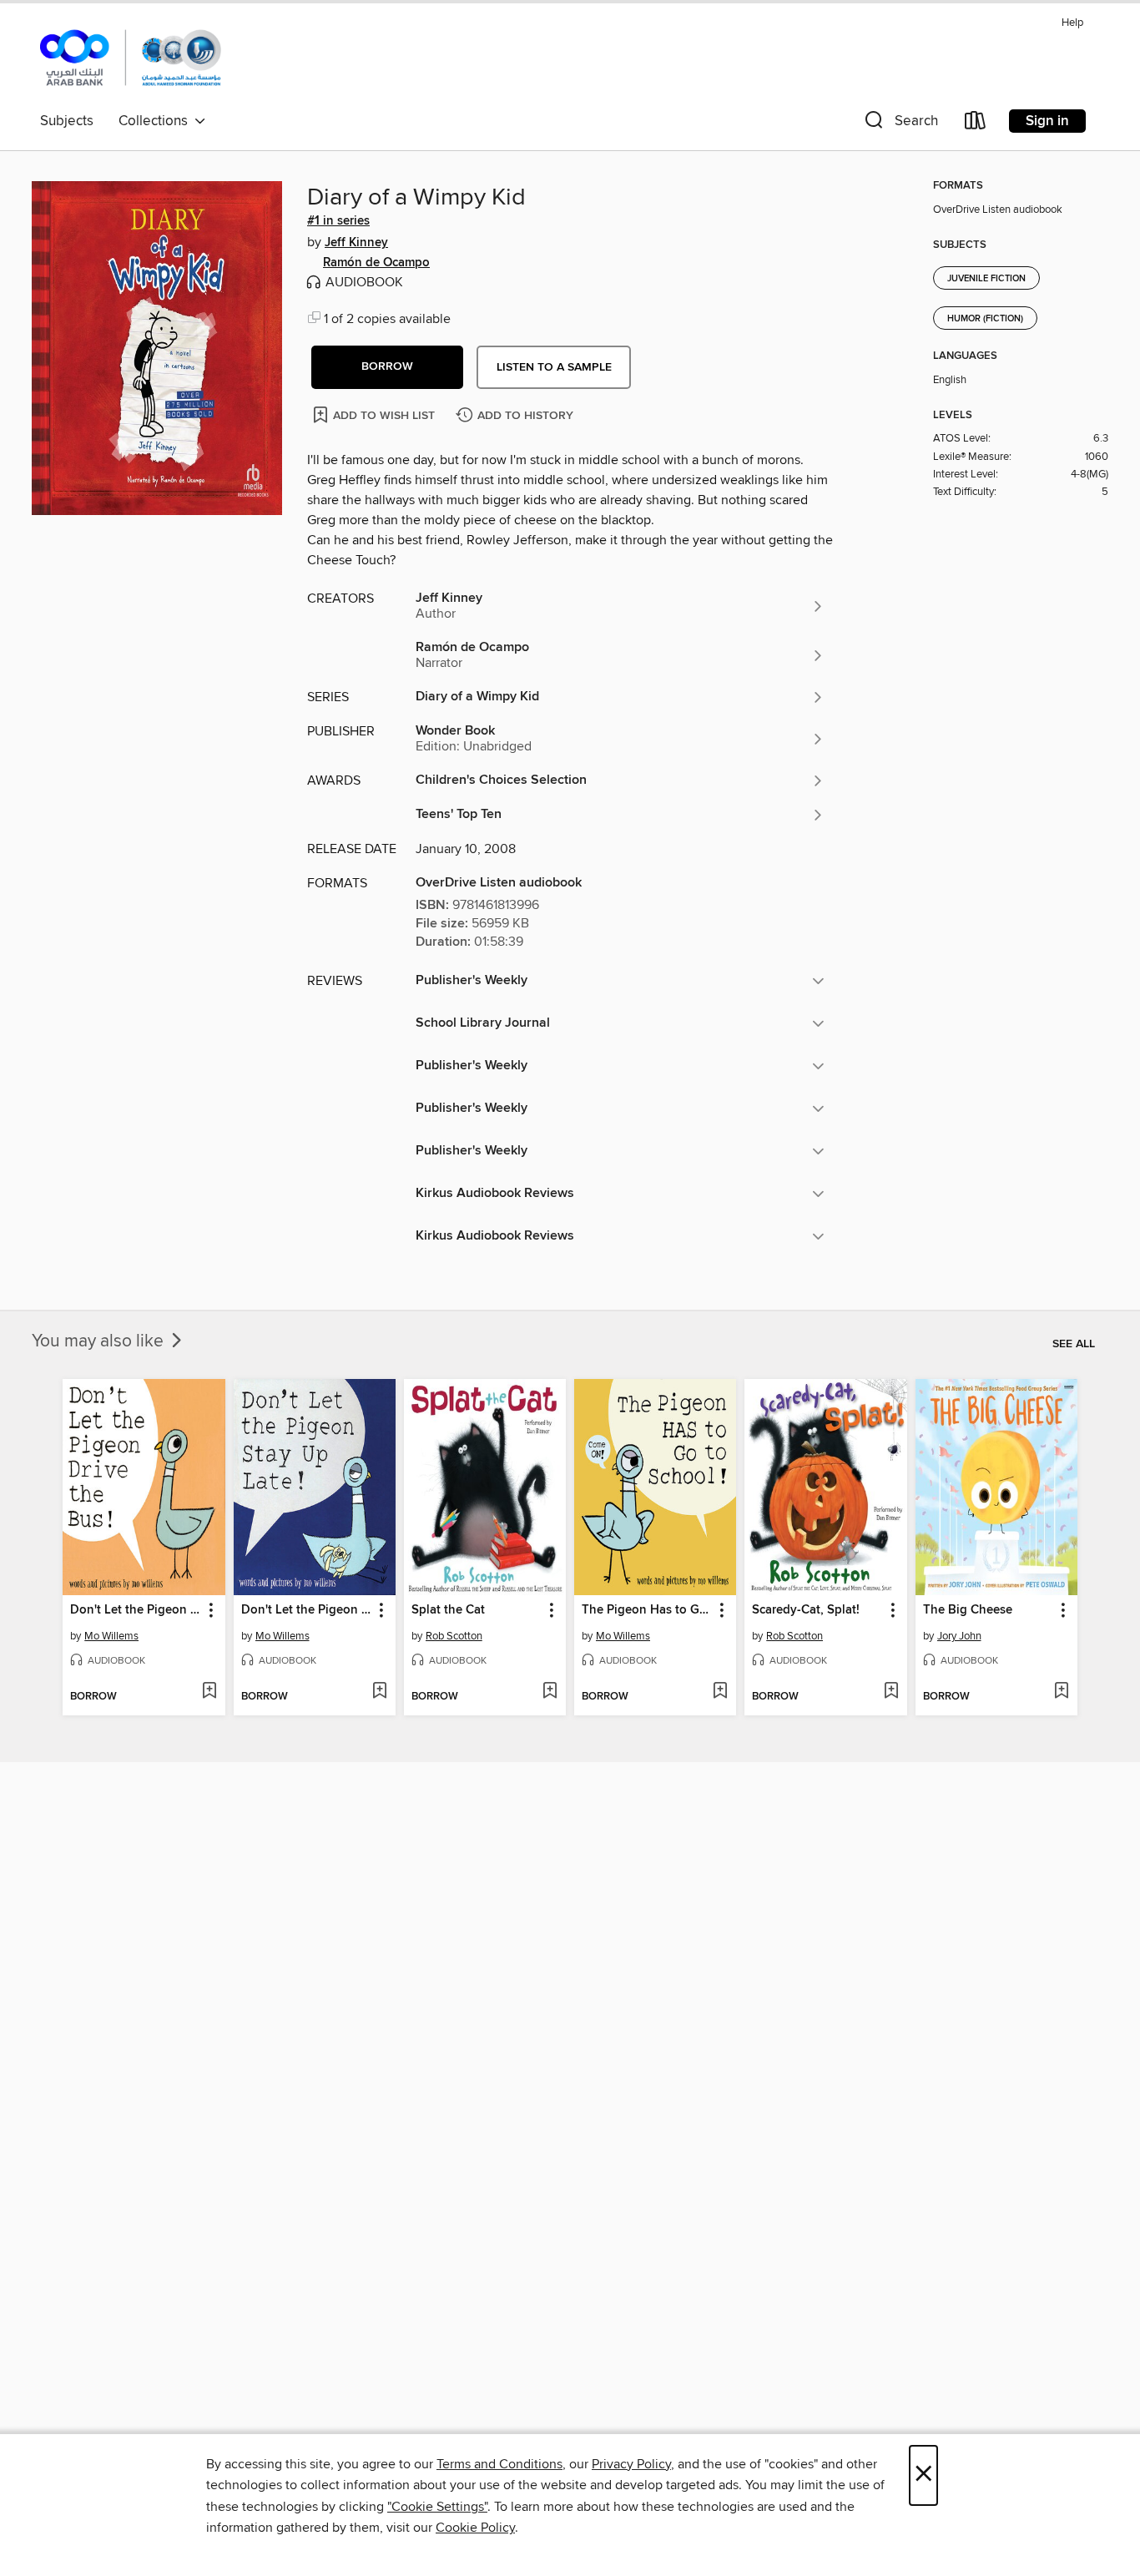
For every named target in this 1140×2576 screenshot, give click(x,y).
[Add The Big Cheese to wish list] (1061, 1692)
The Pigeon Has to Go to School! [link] (647, 1610)
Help (1072, 23)
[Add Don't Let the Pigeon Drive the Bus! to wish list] (209, 1692)
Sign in (1047, 121)
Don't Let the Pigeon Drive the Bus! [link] (136, 1610)
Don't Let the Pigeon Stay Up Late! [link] (307, 1610)
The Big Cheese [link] (968, 1610)
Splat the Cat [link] (448, 1610)
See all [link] (1074, 1344)
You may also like (100, 1341)
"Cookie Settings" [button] (437, 2507)
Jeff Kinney (356, 243)
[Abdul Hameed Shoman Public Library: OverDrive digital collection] (131, 58)
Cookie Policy (475, 2528)
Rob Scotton (454, 1636)
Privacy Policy (631, 2464)
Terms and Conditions (499, 2464)
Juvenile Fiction (986, 279)
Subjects (67, 121)
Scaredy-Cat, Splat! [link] (806, 1610)
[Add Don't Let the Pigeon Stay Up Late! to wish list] (379, 1692)
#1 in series (338, 221)
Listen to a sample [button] (554, 367)
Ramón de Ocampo (376, 263)
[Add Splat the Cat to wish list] (550, 1692)
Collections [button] (156, 121)
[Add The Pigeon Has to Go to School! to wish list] (720, 1692)
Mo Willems (111, 1636)
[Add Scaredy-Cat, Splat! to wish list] (891, 1692)
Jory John (959, 1636)
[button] (900, 124)
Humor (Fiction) (985, 319)
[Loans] (976, 124)
